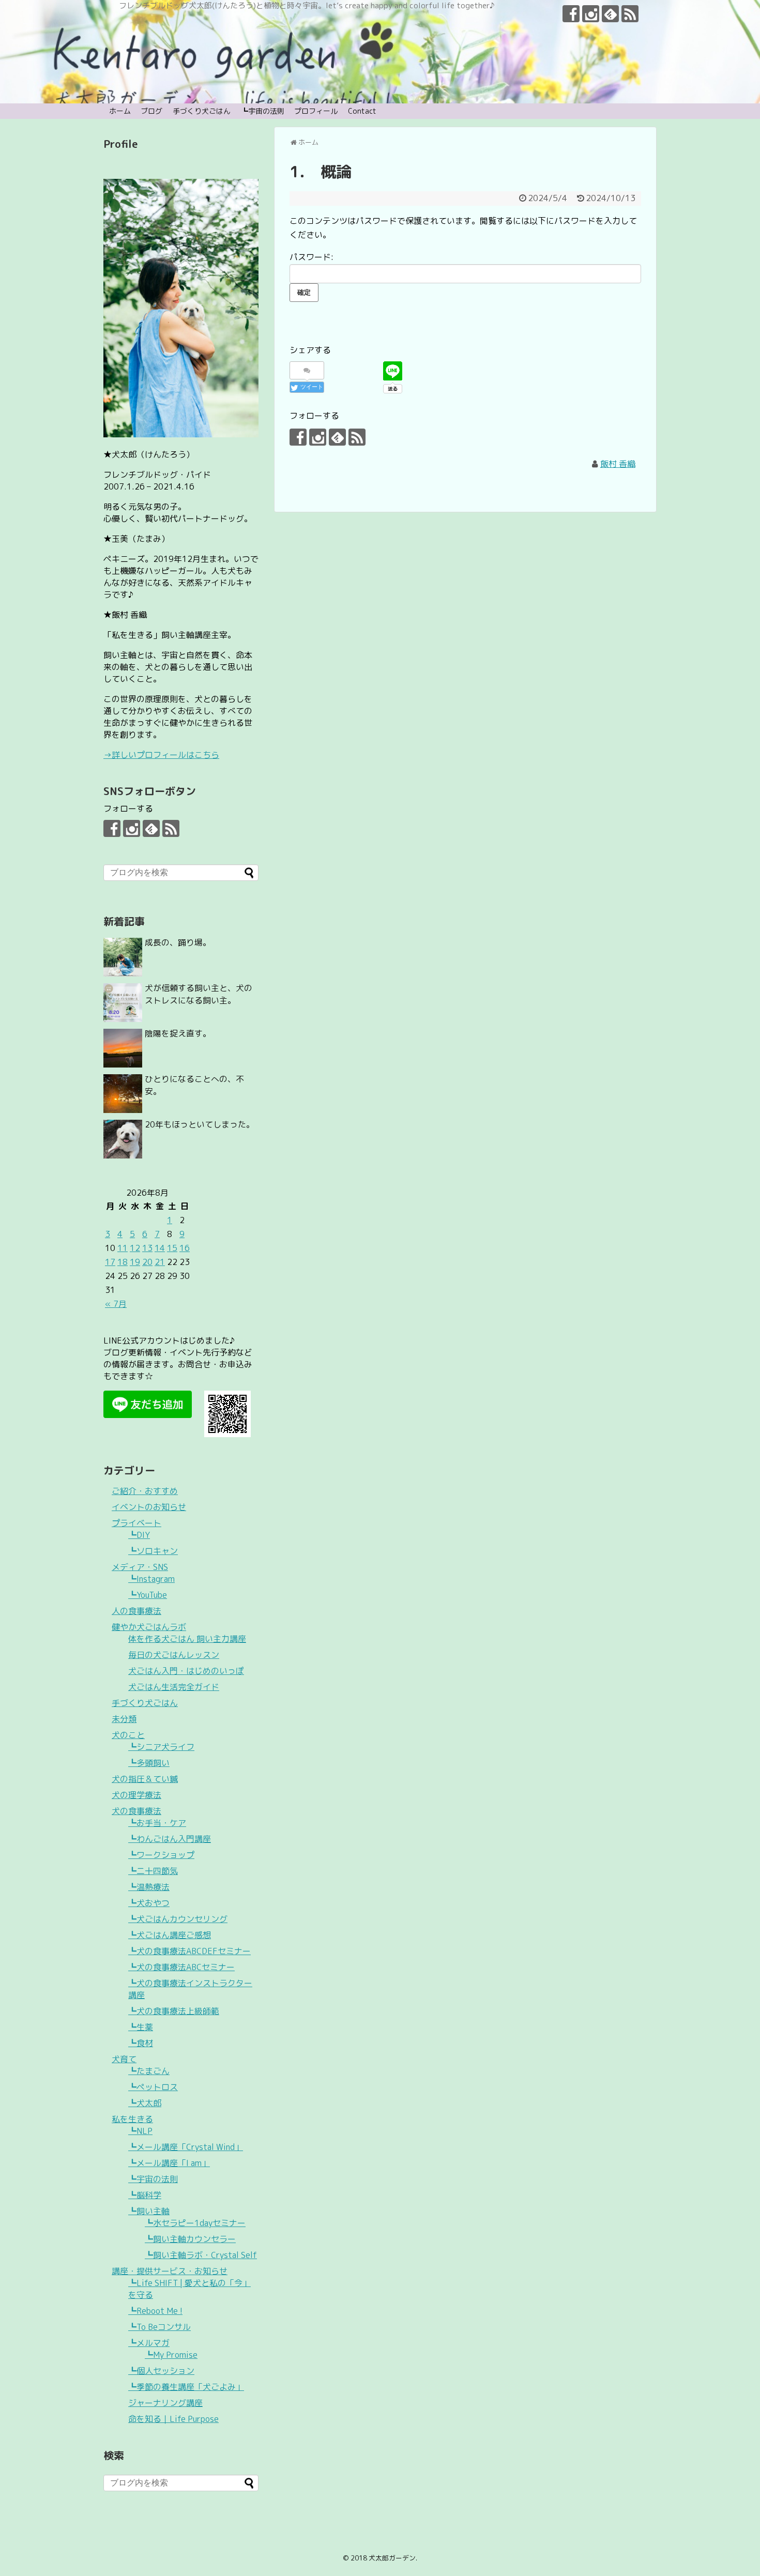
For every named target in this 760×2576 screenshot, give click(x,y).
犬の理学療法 (136, 1795)
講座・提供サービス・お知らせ (170, 2271)
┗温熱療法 (149, 1887)
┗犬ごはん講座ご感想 (170, 1935)
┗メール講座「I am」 (169, 2163)
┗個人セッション (161, 2371)
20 (147, 1262)
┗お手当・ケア (157, 1823)
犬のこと (128, 1735)
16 (185, 1248)
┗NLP (140, 2131)
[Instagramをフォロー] (591, 14)
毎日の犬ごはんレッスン (174, 1655)
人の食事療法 (136, 1611)
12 (135, 1248)
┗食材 (141, 2043)
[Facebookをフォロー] (571, 14)
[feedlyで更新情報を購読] (610, 14)
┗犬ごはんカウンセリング (178, 1919)
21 (160, 1262)
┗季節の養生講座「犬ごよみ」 (186, 2387)
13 (147, 1248)
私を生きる (132, 2119)
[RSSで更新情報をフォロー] (630, 14)
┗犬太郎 (145, 2103)
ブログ (151, 111)
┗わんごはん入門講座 (170, 1839)
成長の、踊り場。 (178, 942)
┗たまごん (149, 2071)
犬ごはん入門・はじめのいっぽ (186, 1671)
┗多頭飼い (149, 1763)
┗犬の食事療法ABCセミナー (181, 1967)
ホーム (120, 111)
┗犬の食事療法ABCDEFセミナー (189, 1951)
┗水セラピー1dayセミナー (195, 2223)
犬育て (124, 2059)
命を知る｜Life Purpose (173, 2419)
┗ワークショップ (161, 1855)
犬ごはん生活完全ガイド (174, 1687)
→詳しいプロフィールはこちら (161, 755)
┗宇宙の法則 (263, 111)
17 (110, 1262)
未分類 (124, 1719)
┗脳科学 (145, 2195)
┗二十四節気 (153, 1871)
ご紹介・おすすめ (145, 1491)
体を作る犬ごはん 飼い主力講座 (187, 1639)
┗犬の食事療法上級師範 (174, 2011)
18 (123, 1262)
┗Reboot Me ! (155, 2311)
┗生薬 (141, 2027)
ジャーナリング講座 (165, 2403)
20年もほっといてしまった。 (200, 1124)
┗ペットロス (153, 2087)
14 (160, 1248)
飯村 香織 (618, 464)
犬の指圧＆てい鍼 (145, 1779)
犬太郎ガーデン (392, 2558)
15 (172, 1248)
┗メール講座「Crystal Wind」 (186, 2147)
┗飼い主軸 (149, 2211)
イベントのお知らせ (149, 1507)
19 (135, 1262)
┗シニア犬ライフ (161, 1747)
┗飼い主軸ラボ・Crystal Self (201, 2255)
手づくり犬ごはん (202, 111)
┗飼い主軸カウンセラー (190, 2239)
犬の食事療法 (136, 1811)
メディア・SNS (140, 1567)
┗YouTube (148, 1595)
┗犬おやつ (149, 1903)
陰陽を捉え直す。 (178, 1033)
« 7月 (116, 1304)
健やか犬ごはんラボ (149, 1627)
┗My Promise (171, 2355)
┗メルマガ (149, 2343)
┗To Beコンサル (159, 2327)
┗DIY (139, 1535)
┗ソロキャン (153, 1551)
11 (123, 1248)
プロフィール (316, 111)
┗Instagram (151, 1579)
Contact (362, 111)
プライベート (136, 1523)
